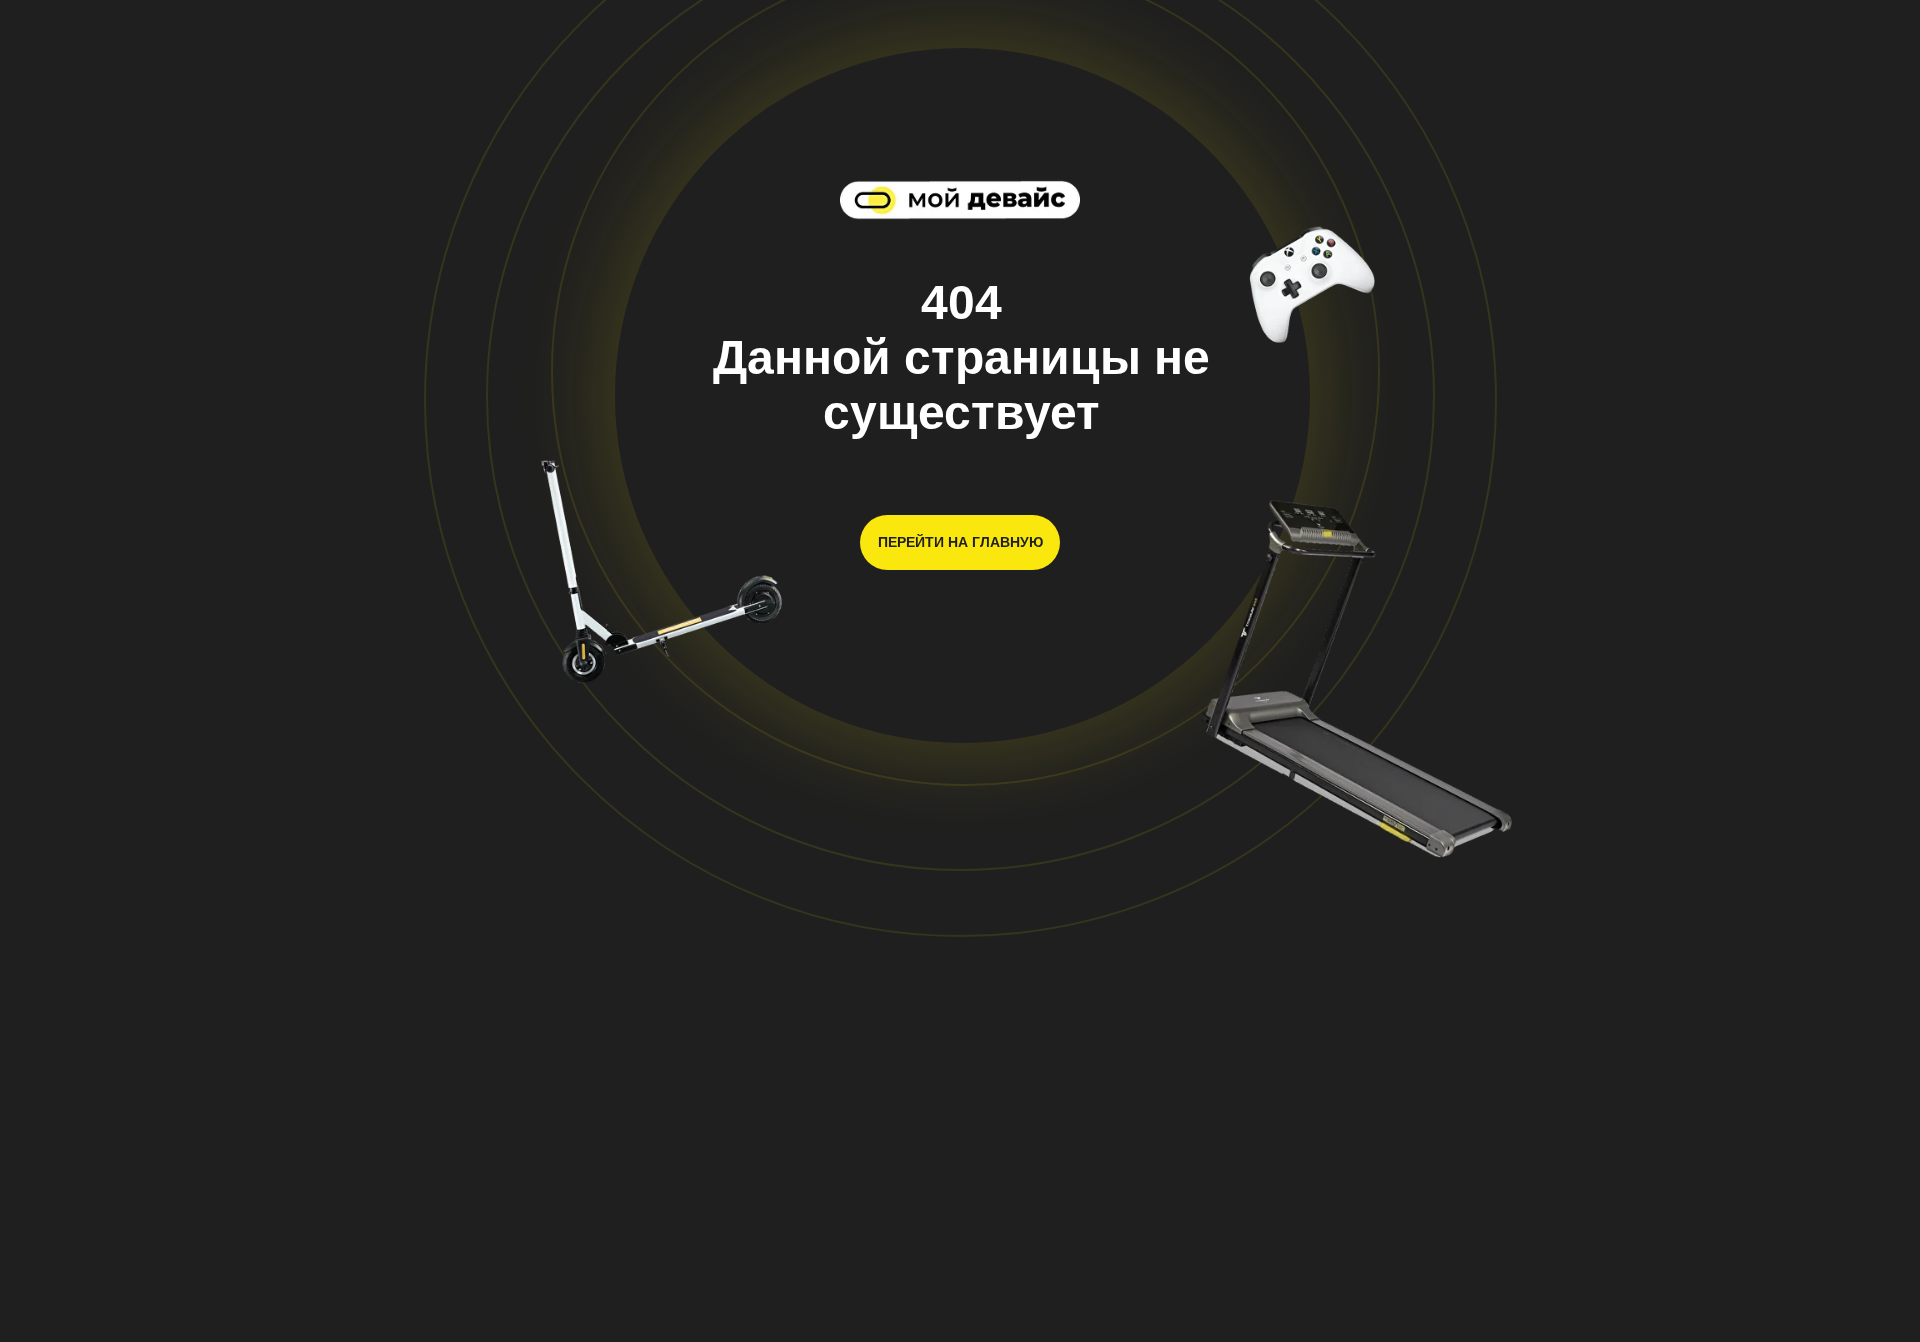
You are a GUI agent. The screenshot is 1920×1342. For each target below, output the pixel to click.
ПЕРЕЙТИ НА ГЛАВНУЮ (960, 542)
